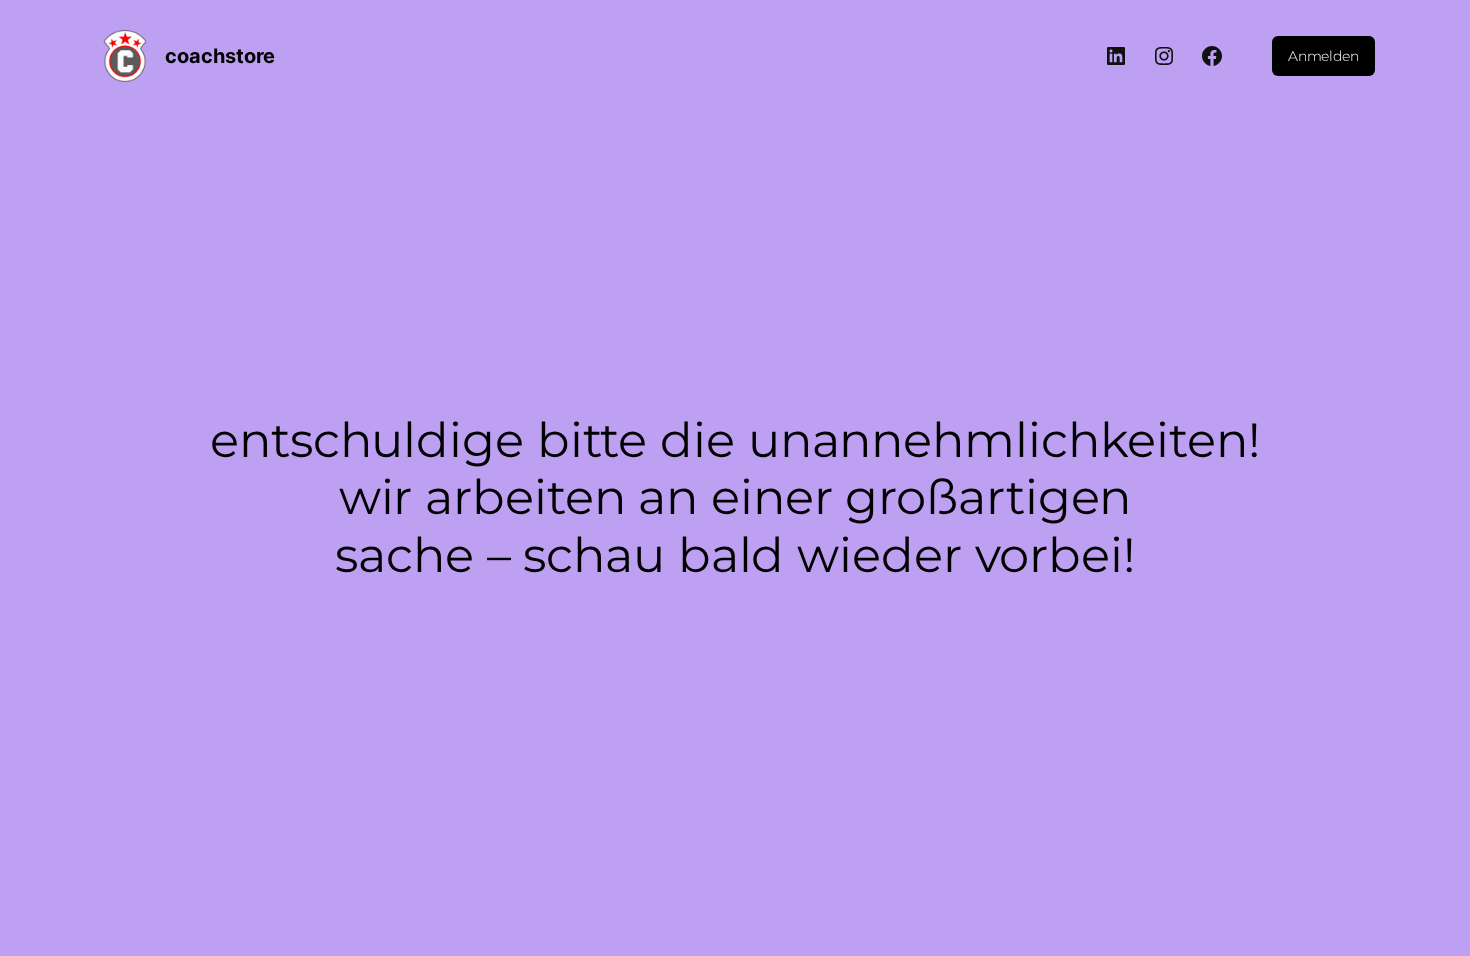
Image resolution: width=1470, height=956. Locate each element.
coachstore (220, 56)
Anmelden (1323, 56)
